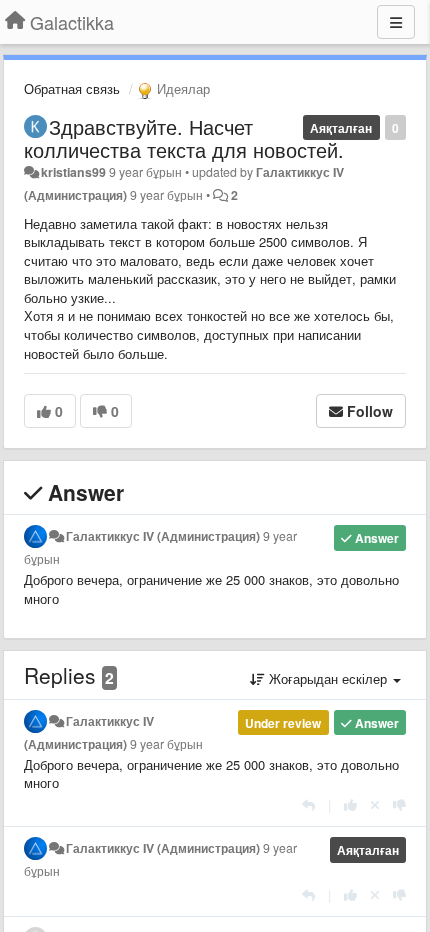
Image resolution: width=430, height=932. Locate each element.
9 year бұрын (166, 744)
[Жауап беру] (308, 804)
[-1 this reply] (399, 804)
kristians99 (73, 172)
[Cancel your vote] (375, 804)
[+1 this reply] (350, 804)
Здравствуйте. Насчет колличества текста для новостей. (184, 138)
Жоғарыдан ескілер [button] (328, 678)
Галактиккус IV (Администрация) (163, 536)
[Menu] (396, 22)
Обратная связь (72, 88)
